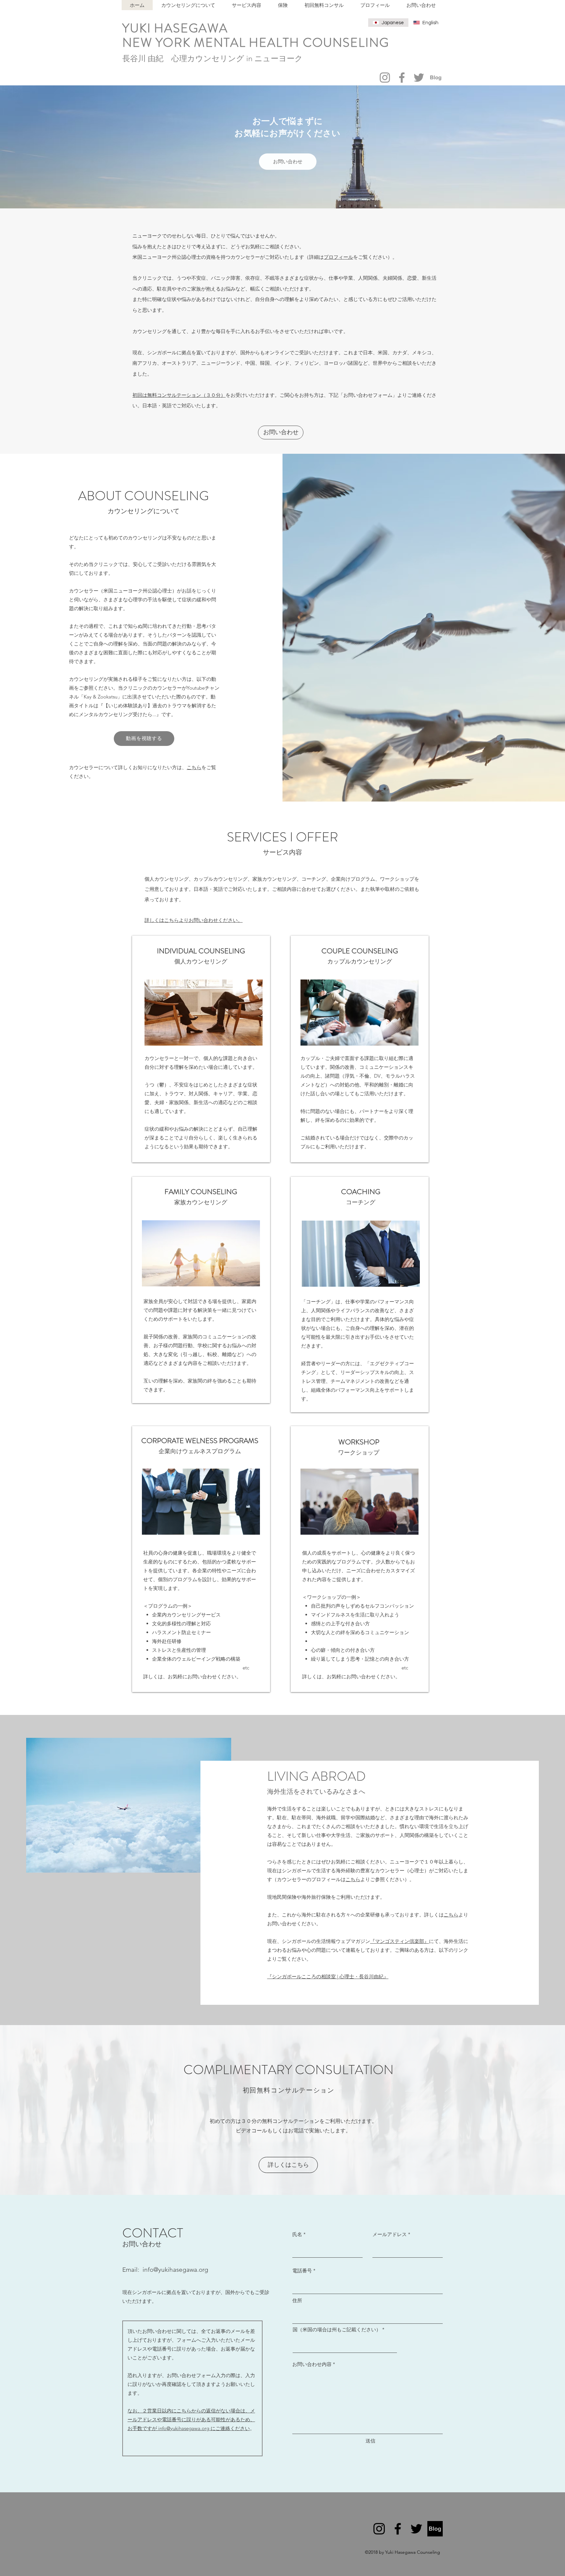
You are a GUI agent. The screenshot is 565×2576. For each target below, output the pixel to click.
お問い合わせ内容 (312, 2364)
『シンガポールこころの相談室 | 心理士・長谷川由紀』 (328, 1976)
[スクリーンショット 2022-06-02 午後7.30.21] (435, 2529)
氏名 (297, 2234)
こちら (194, 767)
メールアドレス (390, 2234)
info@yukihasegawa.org (175, 2270)
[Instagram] (385, 78)
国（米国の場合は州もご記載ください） (337, 2329)
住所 (297, 2300)
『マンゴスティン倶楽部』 (400, 1941)
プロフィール (338, 257)
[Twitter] (419, 78)
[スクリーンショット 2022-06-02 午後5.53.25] (436, 78)
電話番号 (302, 2271)
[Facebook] (402, 78)
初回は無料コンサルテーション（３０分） (179, 395)
